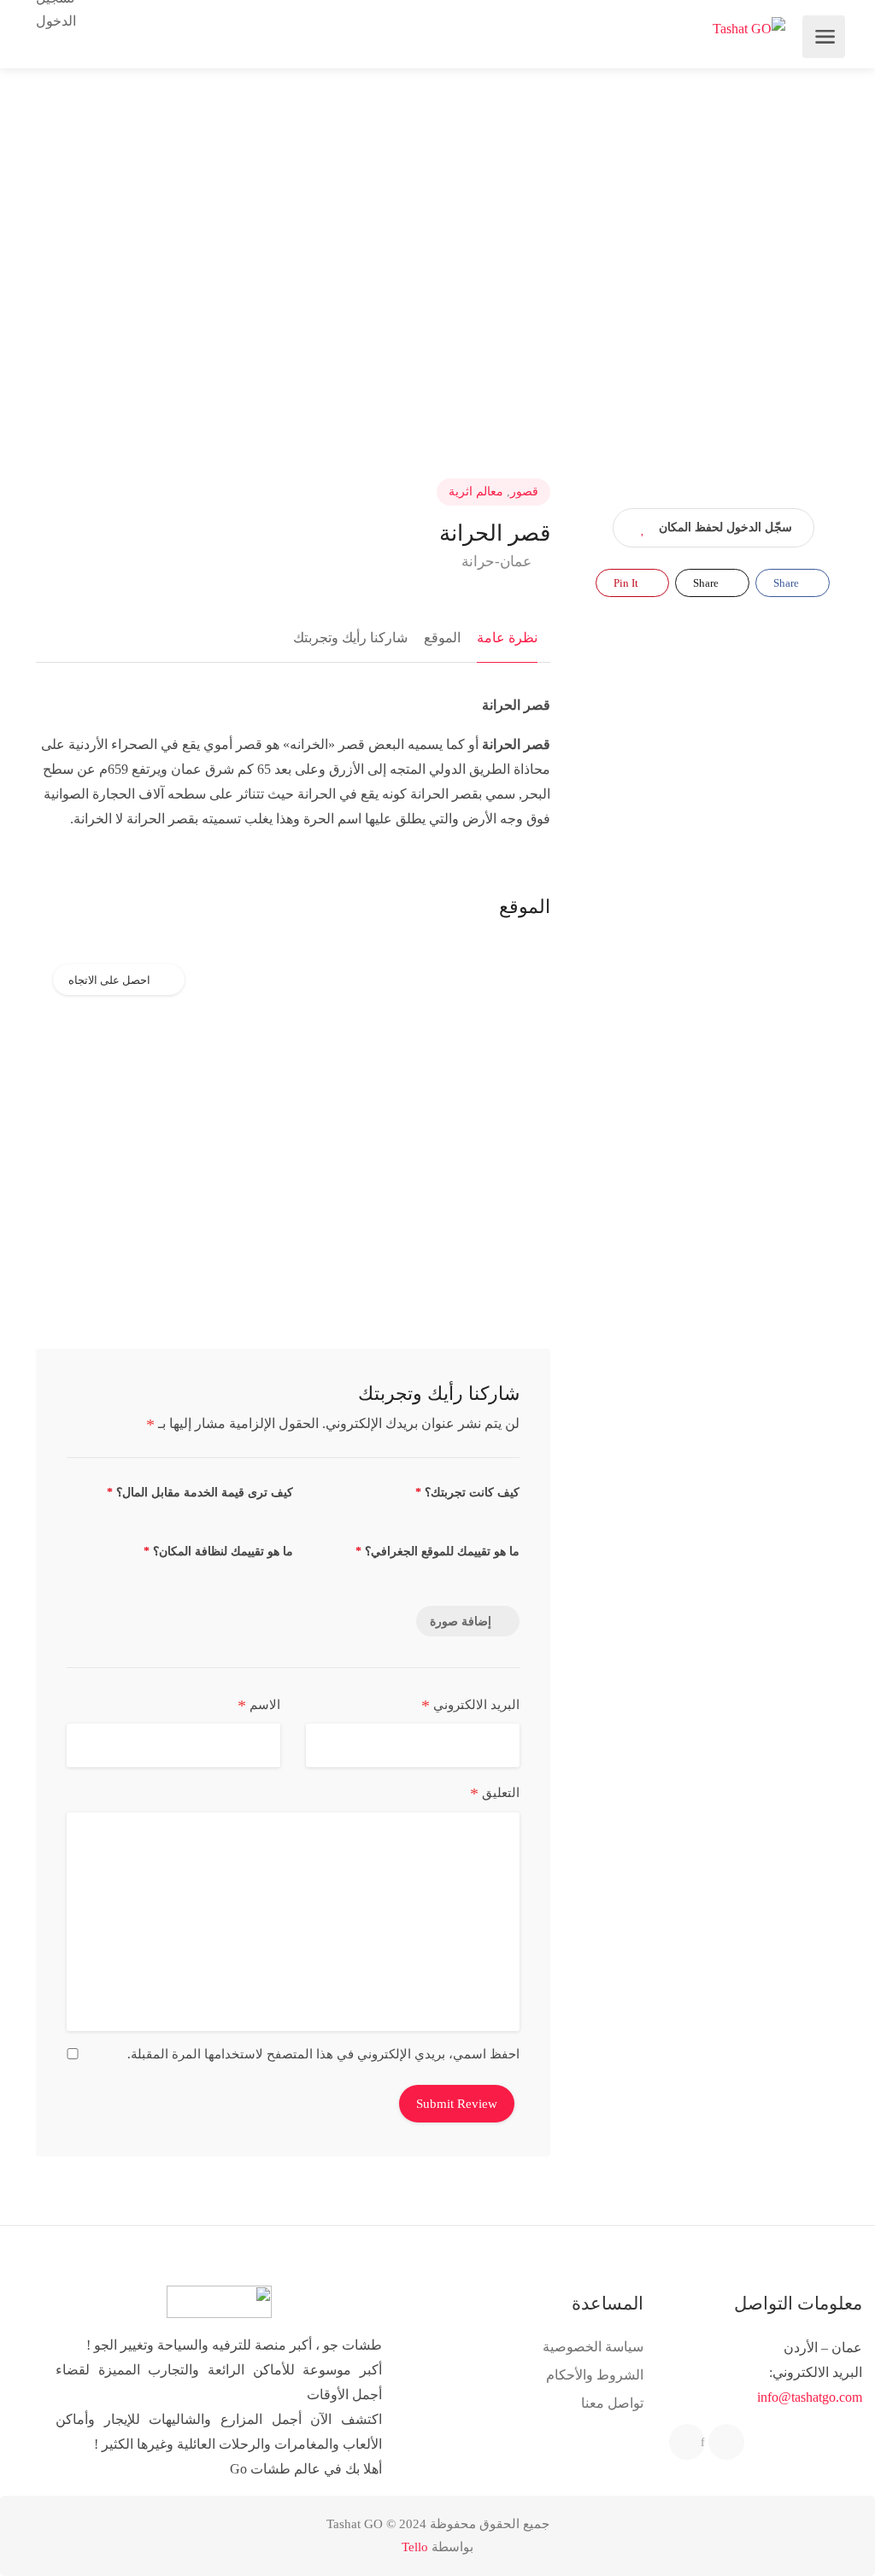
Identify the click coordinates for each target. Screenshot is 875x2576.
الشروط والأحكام (595, 2375)
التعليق (495, 1794)
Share (787, 583)
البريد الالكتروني (470, 1706)
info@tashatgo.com (810, 2397)
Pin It (627, 583)
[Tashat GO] (749, 28)
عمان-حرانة (498, 562)
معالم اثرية (476, 492)
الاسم (259, 1706)
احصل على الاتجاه (109, 980)
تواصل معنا (612, 2403)
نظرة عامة (507, 638)
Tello (415, 2547)
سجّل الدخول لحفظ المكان (725, 527)
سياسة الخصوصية (593, 2347)
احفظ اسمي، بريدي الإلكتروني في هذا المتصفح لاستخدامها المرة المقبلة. (323, 2054)
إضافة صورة (461, 1622)
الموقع (442, 638)
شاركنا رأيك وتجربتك (350, 638)
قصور (524, 492)
